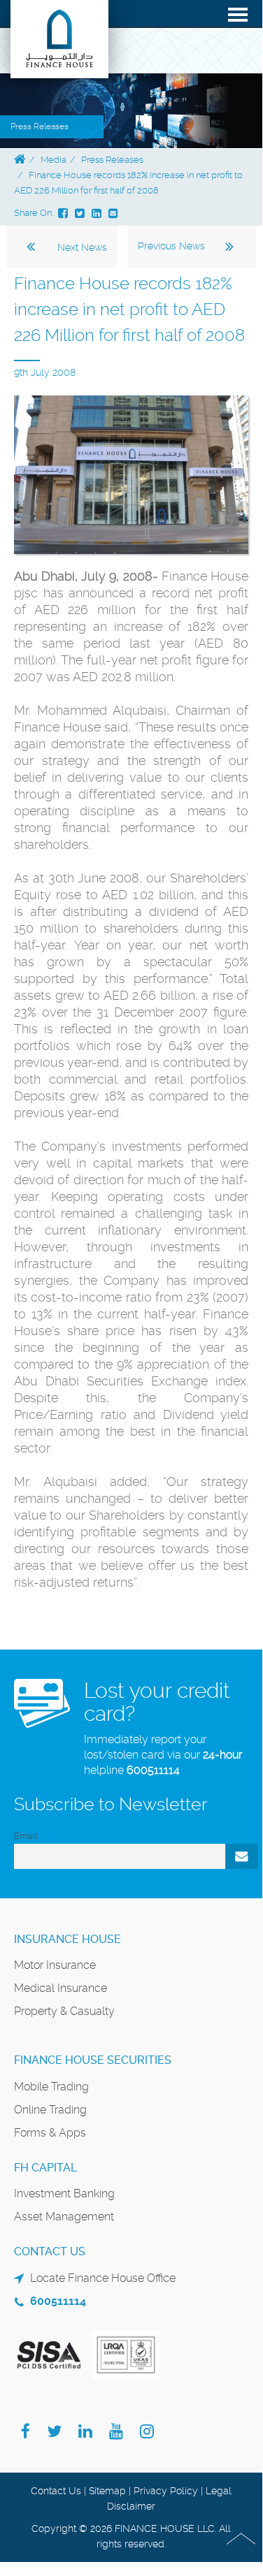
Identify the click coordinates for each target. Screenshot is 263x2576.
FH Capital (45, 2168)
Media (54, 160)
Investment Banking (64, 2193)
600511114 (153, 1770)
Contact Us (56, 2491)
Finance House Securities (93, 2060)
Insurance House (67, 1939)
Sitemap (107, 2491)
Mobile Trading (51, 2087)
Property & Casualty (64, 2011)
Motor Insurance (55, 1965)
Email (26, 1836)
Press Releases (112, 160)
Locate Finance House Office (103, 2278)
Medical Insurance (61, 1988)
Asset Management (64, 2217)
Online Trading (50, 2110)
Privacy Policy (166, 2491)
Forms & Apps (50, 2133)
